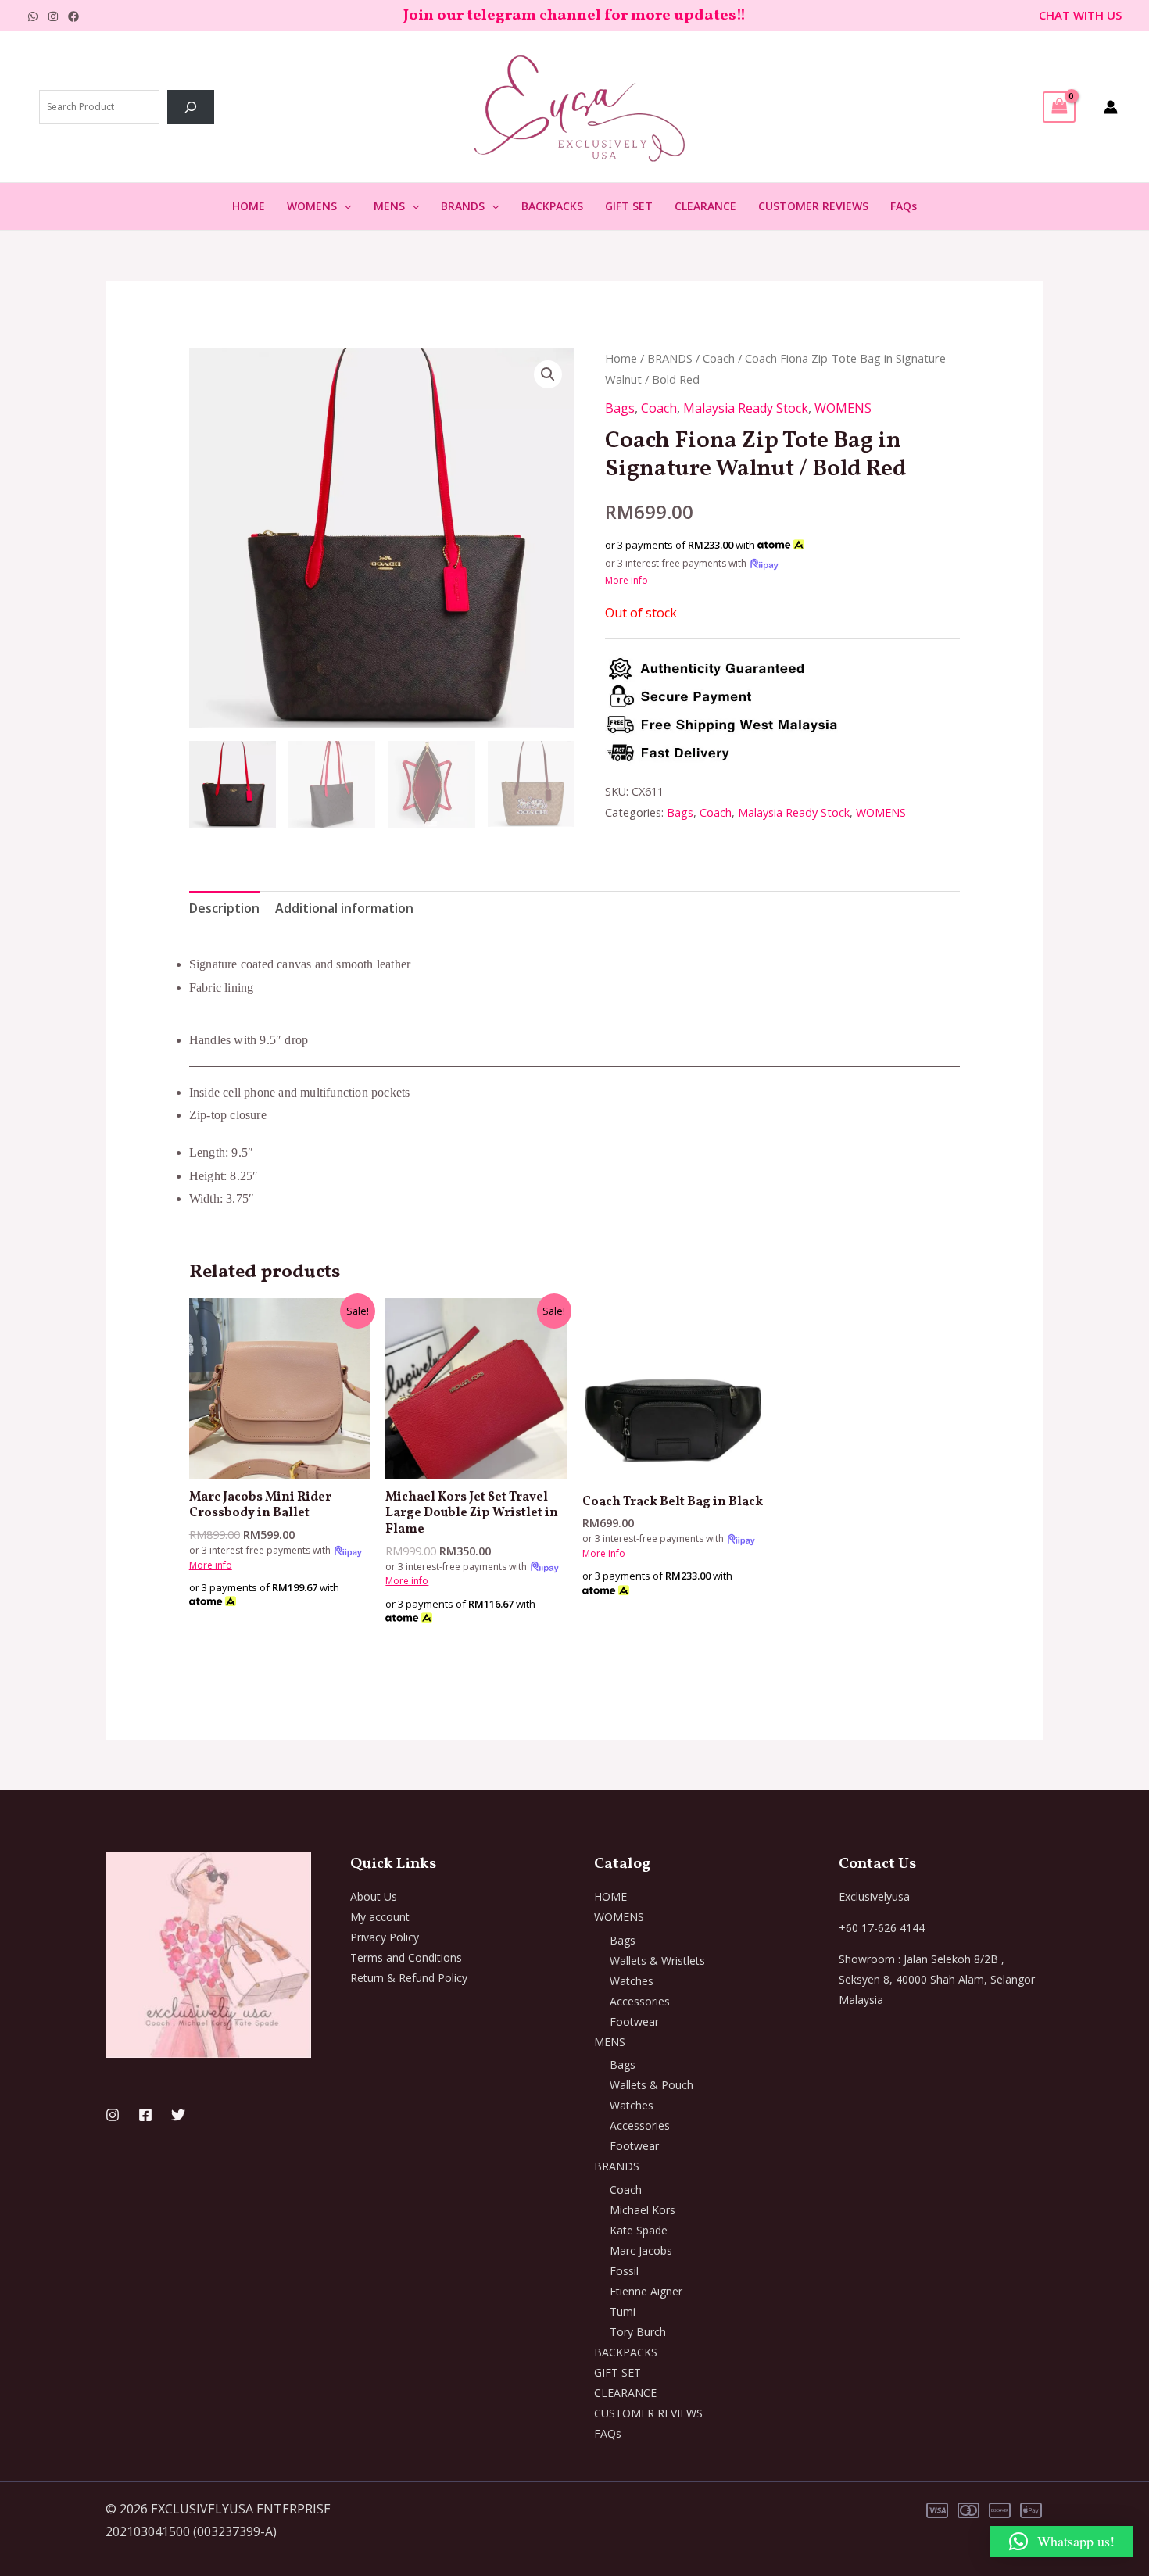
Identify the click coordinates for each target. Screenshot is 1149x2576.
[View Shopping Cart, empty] (1059, 107)
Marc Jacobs (641, 2250)
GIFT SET (629, 206)
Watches (632, 1981)
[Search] (191, 107)
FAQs (904, 206)
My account (380, 1917)
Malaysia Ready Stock (746, 408)
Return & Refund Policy (409, 1978)
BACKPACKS (552, 206)
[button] (344, 206)
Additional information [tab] (344, 908)
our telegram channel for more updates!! (591, 16)
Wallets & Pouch (651, 2085)
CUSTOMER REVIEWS (813, 206)
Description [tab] (224, 908)
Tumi (623, 2311)
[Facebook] (73, 16)
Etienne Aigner (646, 2291)
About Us (374, 1896)
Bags (620, 408)
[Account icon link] (1111, 107)
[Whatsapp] (33, 16)
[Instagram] (53, 16)
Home (621, 358)
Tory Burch (638, 2332)
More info (626, 580)
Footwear (634, 2021)
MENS (389, 206)
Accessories (640, 2001)
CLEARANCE (705, 206)
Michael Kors (643, 2210)
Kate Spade (639, 2230)
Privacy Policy (385, 1937)
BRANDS (463, 206)
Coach (719, 358)
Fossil (624, 2271)
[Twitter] (178, 2115)
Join (420, 16)
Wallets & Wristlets (657, 1961)
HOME (249, 206)
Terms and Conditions (406, 1957)
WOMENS (312, 206)
